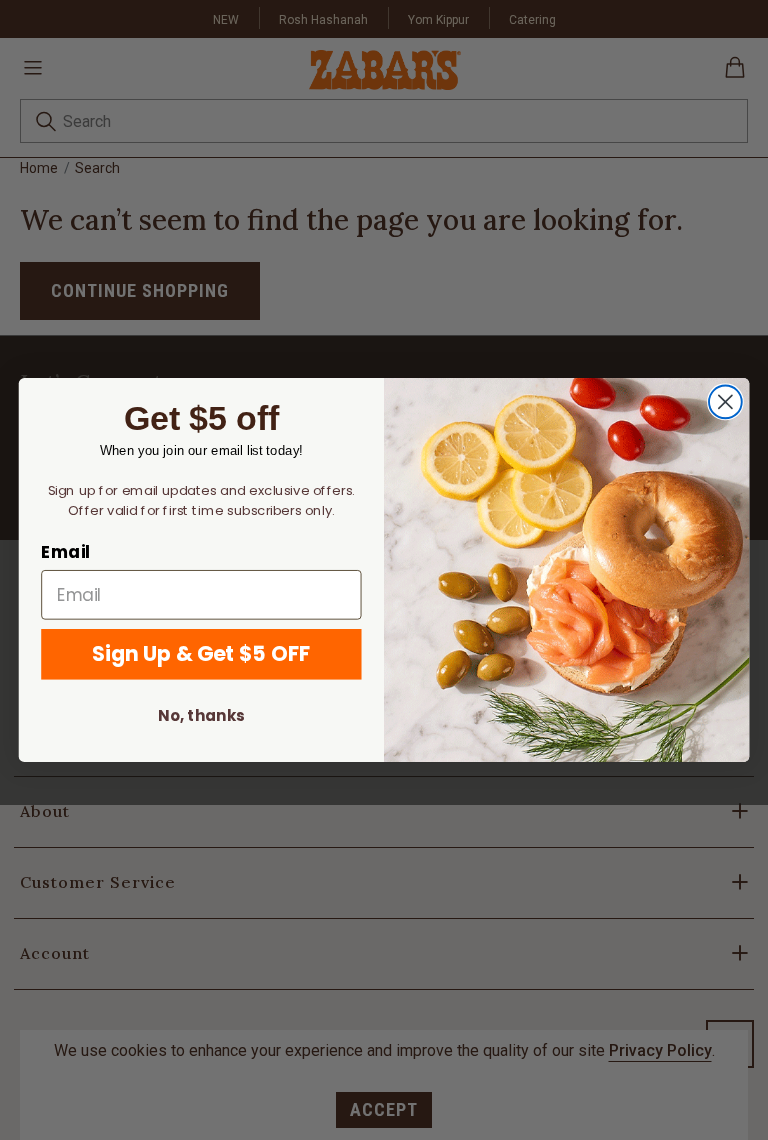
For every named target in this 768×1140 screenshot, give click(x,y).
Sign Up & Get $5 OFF (201, 653)
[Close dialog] (725, 401)
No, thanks (201, 715)
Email (65, 551)
